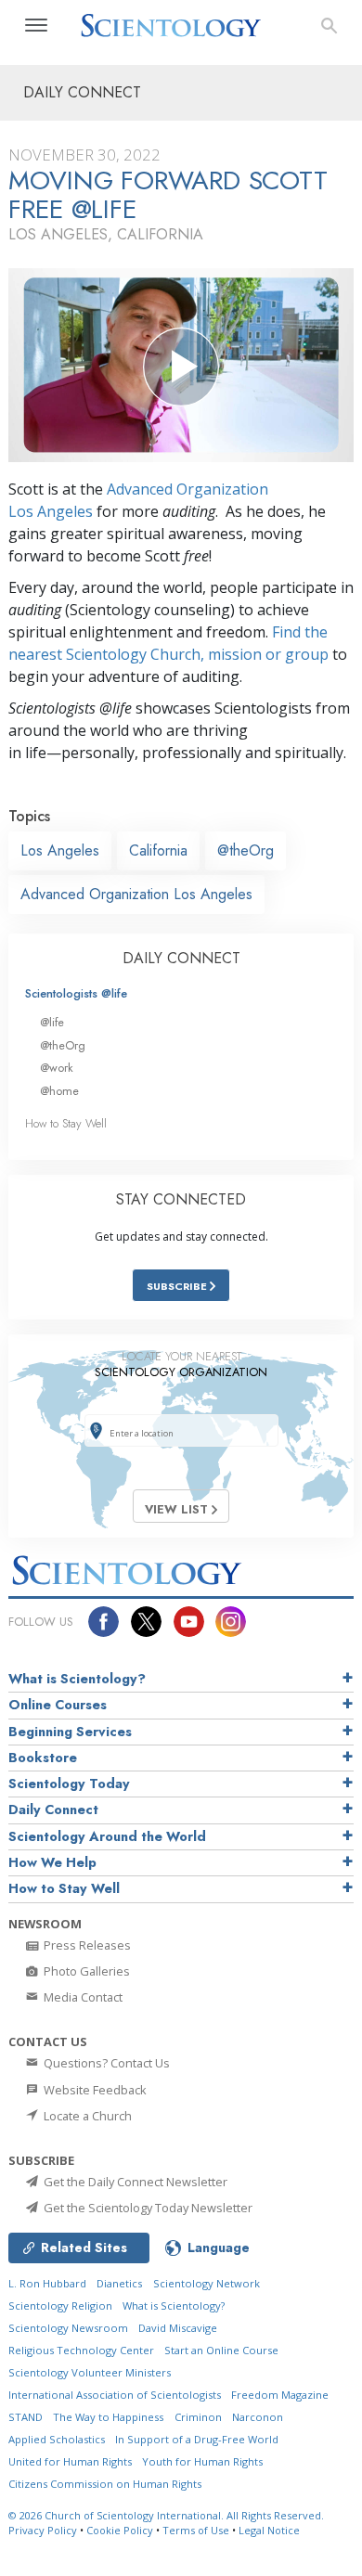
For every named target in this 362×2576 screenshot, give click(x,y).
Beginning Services (70, 1732)
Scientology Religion (60, 2306)
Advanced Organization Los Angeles (136, 894)
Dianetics (119, 2283)
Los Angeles (60, 850)
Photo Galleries (85, 1971)
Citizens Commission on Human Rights (105, 2484)
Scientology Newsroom (68, 2328)
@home (59, 1091)
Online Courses (58, 1705)
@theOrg (246, 850)
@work (57, 1068)
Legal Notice (269, 2530)
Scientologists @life (76, 993)
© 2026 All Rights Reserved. (166, 2515)
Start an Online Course (221, 2350)
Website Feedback (94, 2090)
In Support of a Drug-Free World (197, 2439)
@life (52, 1022)
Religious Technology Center (81, 2350)
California (158, 850)
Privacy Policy (43, 2530)
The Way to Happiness (108, 2417)
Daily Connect (53, 1810)
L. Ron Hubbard (47, 2283)
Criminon (198, 2417)
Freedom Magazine (280, 2395)
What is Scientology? (77, 1679)
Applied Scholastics (57, 2439)
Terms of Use (196, 2530)
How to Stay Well (66, 1123)
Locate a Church (86, 2116)
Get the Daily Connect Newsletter (134, 2182)
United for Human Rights (70, 2461)
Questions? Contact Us (105, 2063)
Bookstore (43, 1758)
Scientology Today (69, 1784)
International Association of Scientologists (115, 2395)
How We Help (52, 1862)
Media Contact (82, 1997)
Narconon (258, 2417)
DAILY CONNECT (181, 958)
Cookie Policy (120, 2530)
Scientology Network (207, 2283)
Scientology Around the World (107, 1836)
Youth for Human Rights (202, 2461)
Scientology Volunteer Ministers (90, 2372)
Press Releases (86, 1945)
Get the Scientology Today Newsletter (147, 2208)
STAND (26, 2417)
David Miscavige (178, 2328)
